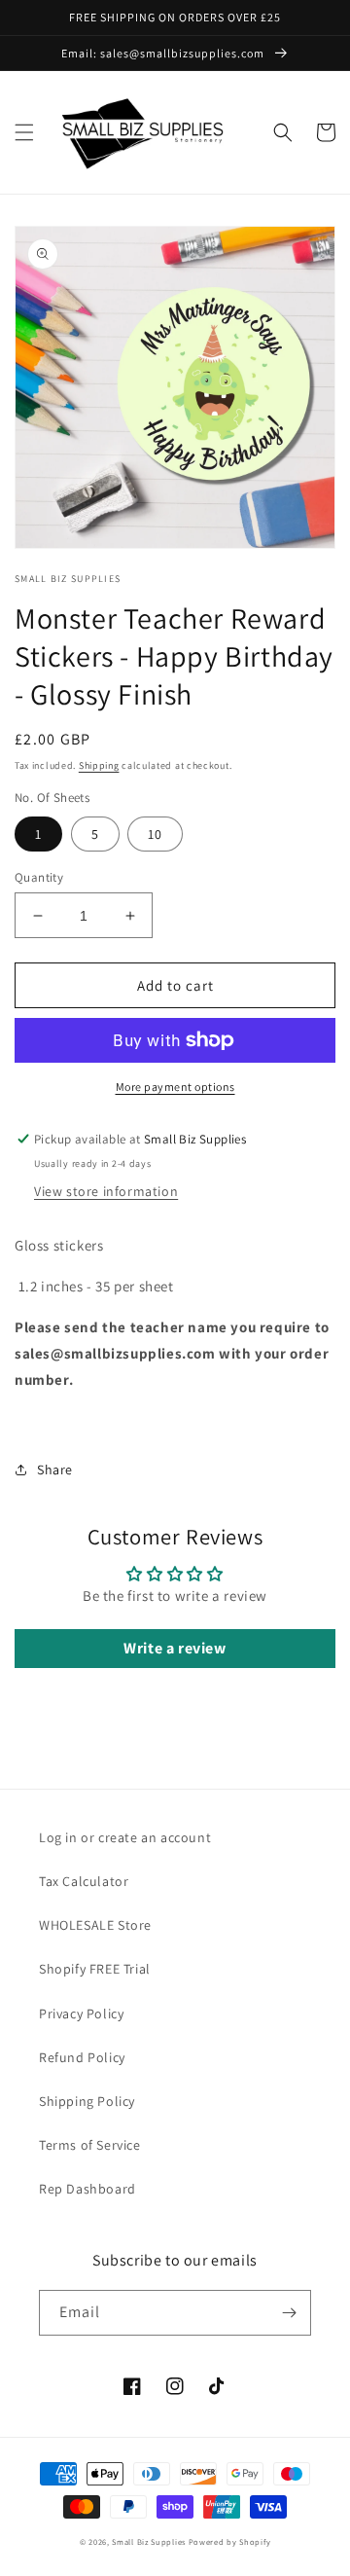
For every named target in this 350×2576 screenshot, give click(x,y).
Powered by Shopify (230, 2541)
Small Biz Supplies (149, 2541)
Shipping (99, 765)
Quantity (39, 877)
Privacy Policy (81, 2014)
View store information (106, 1191)
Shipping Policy (87, 2101)
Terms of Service (90, 2145)
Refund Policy (82, 2057)
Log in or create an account (125, 1837)
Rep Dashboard (87, 2189)
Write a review (175, 1648)
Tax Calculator (84, 1881)
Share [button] (55, 1469)
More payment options (175, 1087)
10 (155, 834)
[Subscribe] (289, 2313)
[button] (24, 132)
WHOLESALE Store (95, 1925)
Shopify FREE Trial (95, 1969)
